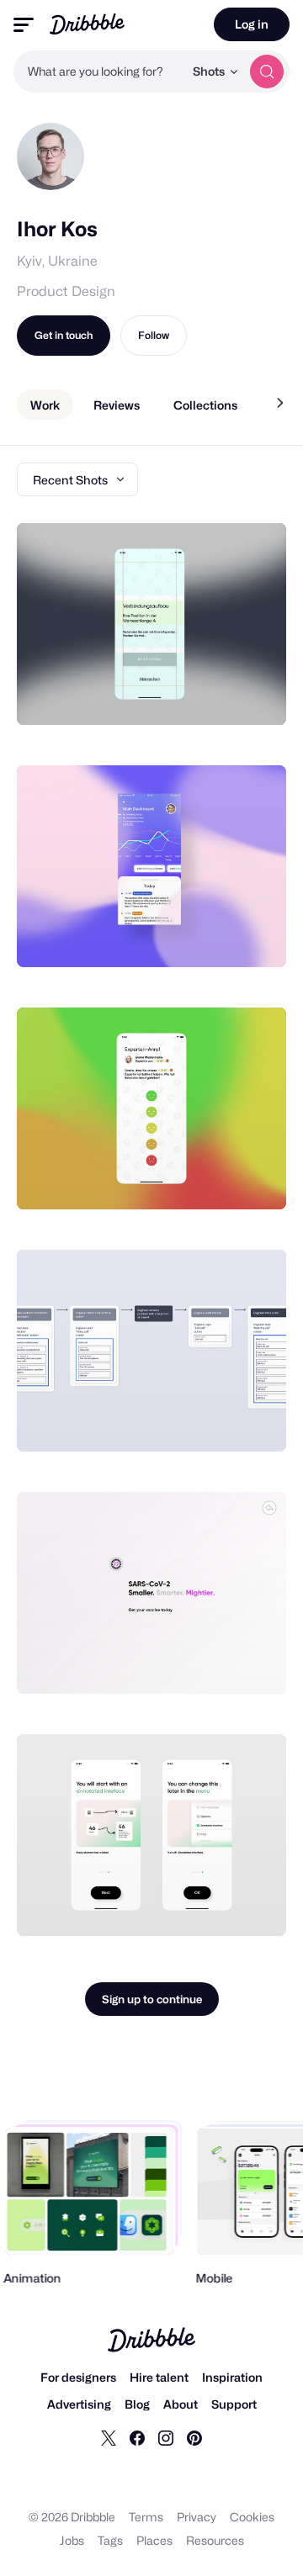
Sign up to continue (152, 1999)
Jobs (72, 2540)
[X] (109, 2437)
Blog (137, 2404)
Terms (146, 2517)
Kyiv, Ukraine (57, 261)
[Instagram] (166, 2437)
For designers (78, 2377)
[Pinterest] (194, 2437)
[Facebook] (137, 2437)
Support (234, 2404)
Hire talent (159, 2377)
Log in (252, 24)
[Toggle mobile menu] (24, 25)
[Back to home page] (87, 24)
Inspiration (232, 2377)
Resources (215, 2540)
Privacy (197, 2517)
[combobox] (98, 71)
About (181, 2404)
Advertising (79, 2404)
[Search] (267, 71)
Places (154, 2540)
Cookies (252, 2517)
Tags (110, 2540)
